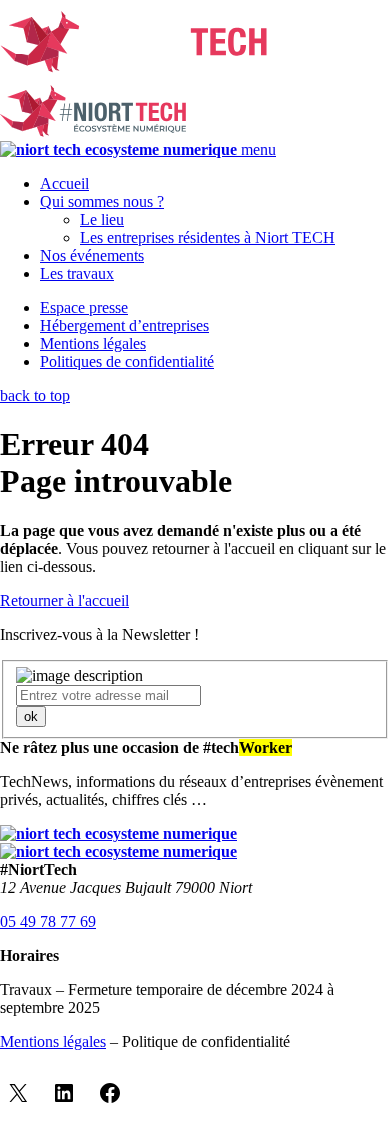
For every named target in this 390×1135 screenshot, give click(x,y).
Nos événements (92, 255)
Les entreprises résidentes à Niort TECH (207, 237)
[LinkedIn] (64, 1093)
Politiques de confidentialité (127, 361)
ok (31, 716)
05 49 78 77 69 (48, 921)
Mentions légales (93, 343)
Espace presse (84, 307)
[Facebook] (110, 1093)
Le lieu (102, 219)
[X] (18, 1093)
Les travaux (77, 273)
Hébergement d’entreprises (124, 325)
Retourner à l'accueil (64, 600)
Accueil (64, 183)
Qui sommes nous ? (102, 201)
